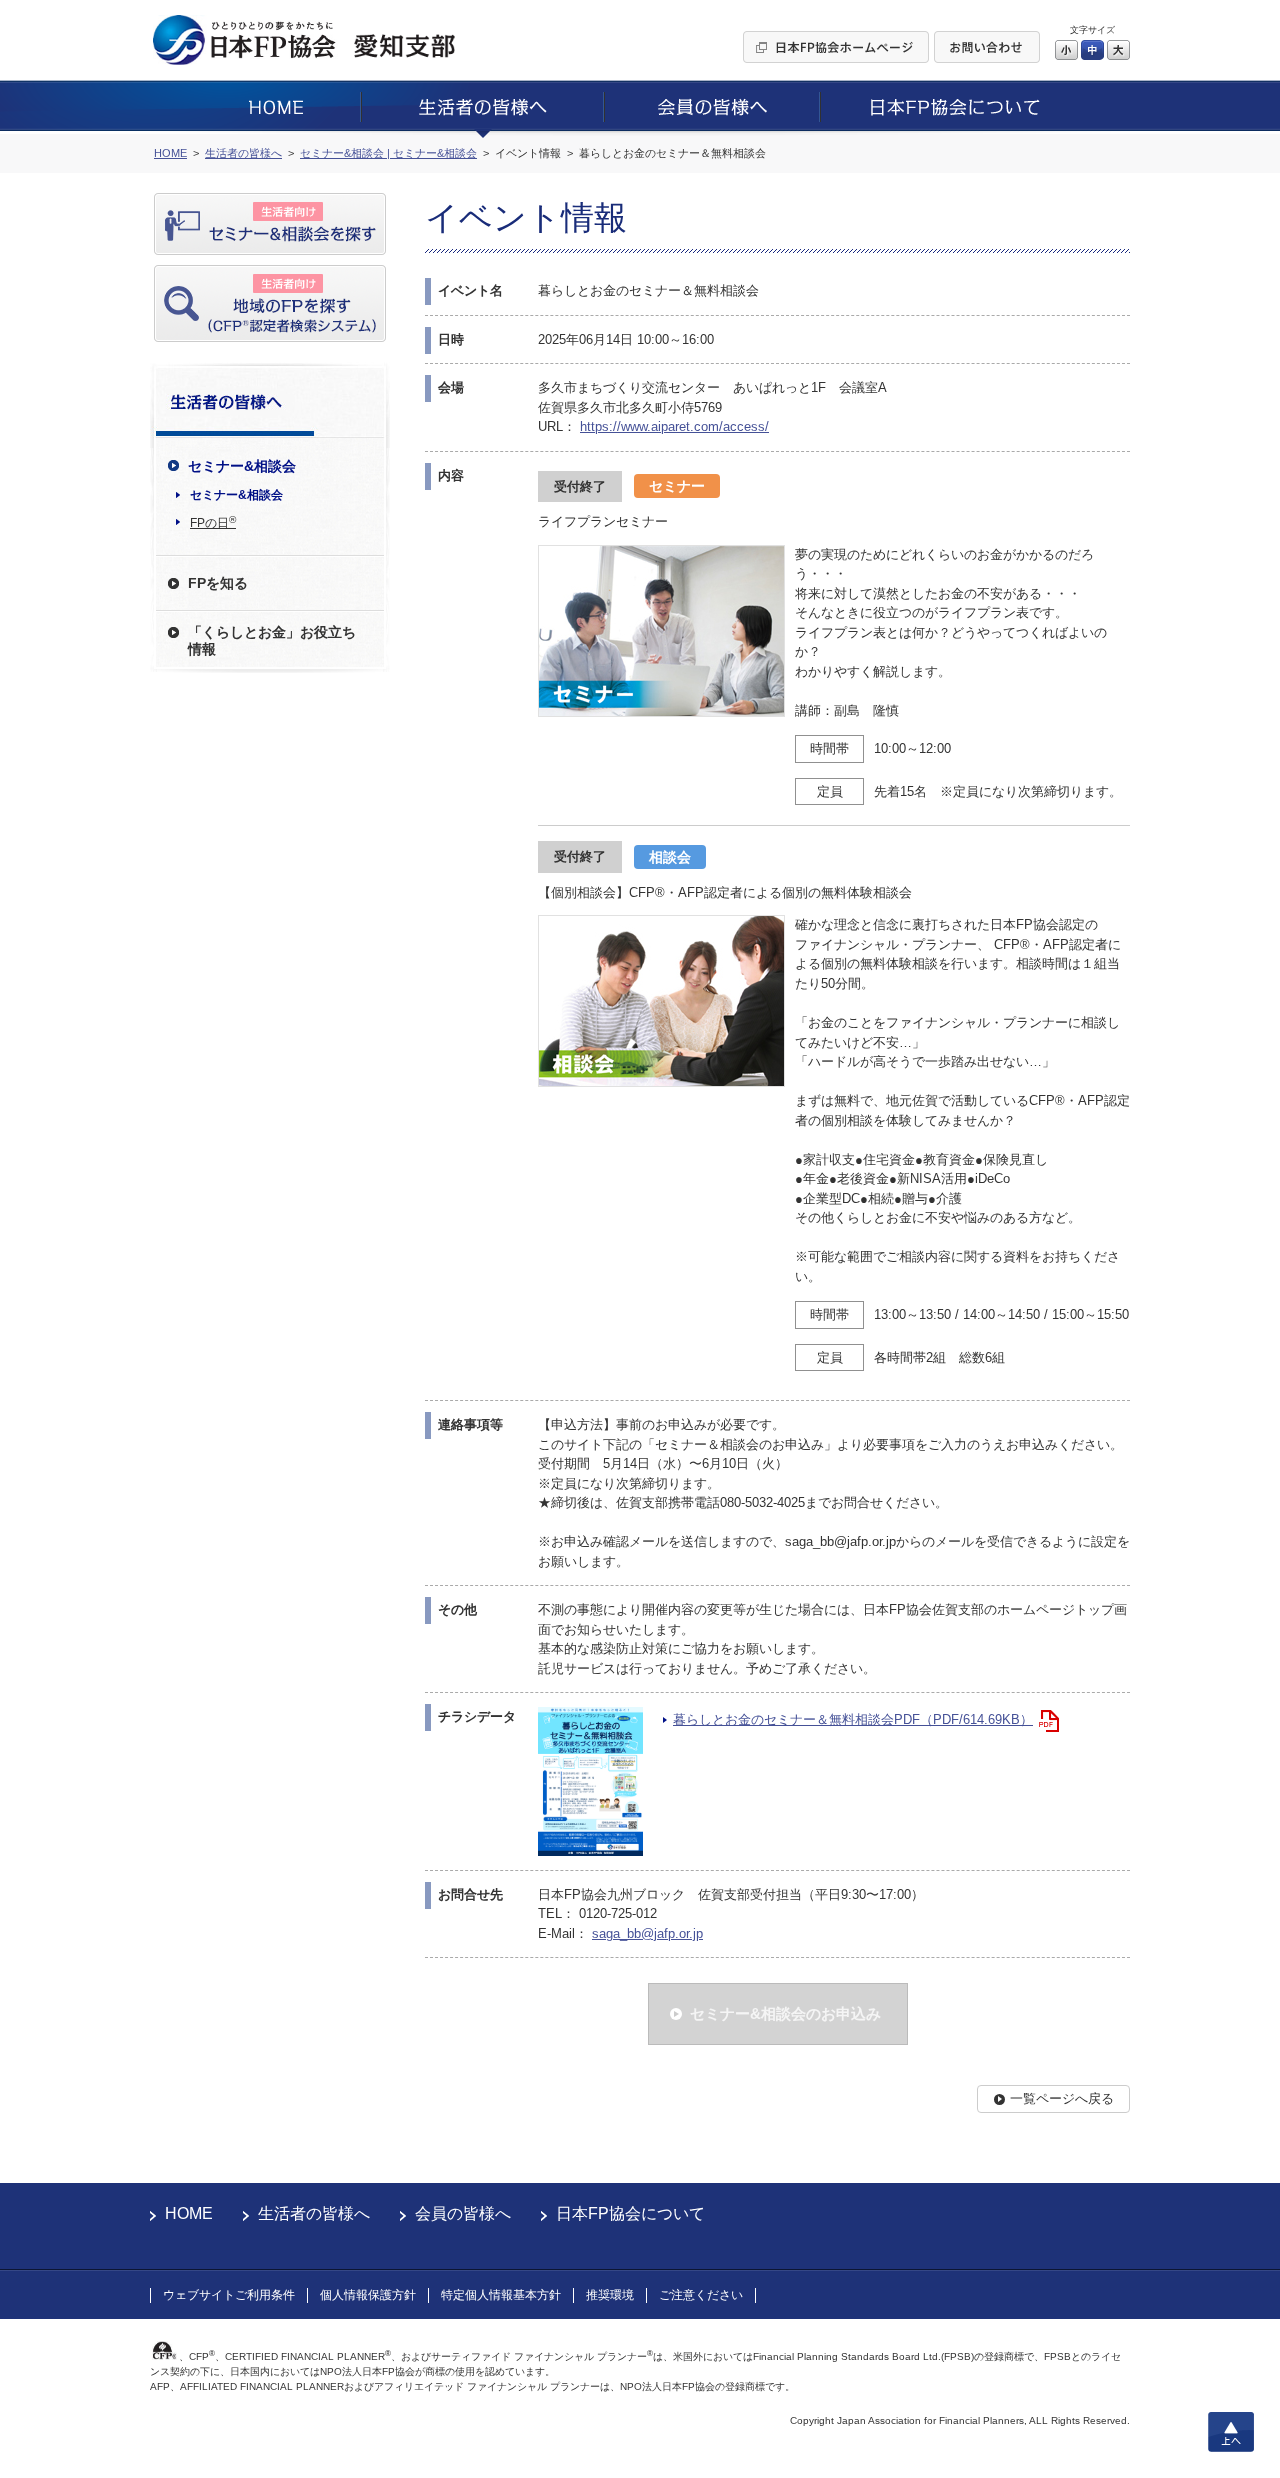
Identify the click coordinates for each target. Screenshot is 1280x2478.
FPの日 (213, 522)
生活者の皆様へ (314, 2213)
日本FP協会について (630, 2213)
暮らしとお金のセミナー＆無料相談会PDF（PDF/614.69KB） (853, 1719)
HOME (189, 2213)
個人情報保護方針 (368, 2295)
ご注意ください (701, 2295)
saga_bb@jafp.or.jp (647, 1933)
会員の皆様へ (463, 2213)
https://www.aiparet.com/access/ (674, 426)
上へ (1231, 2432)
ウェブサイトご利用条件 (229, 2295)
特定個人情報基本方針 (501, 2295)
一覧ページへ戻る (1062, 2098)
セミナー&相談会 (236, 495)
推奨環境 (610, 2295)
